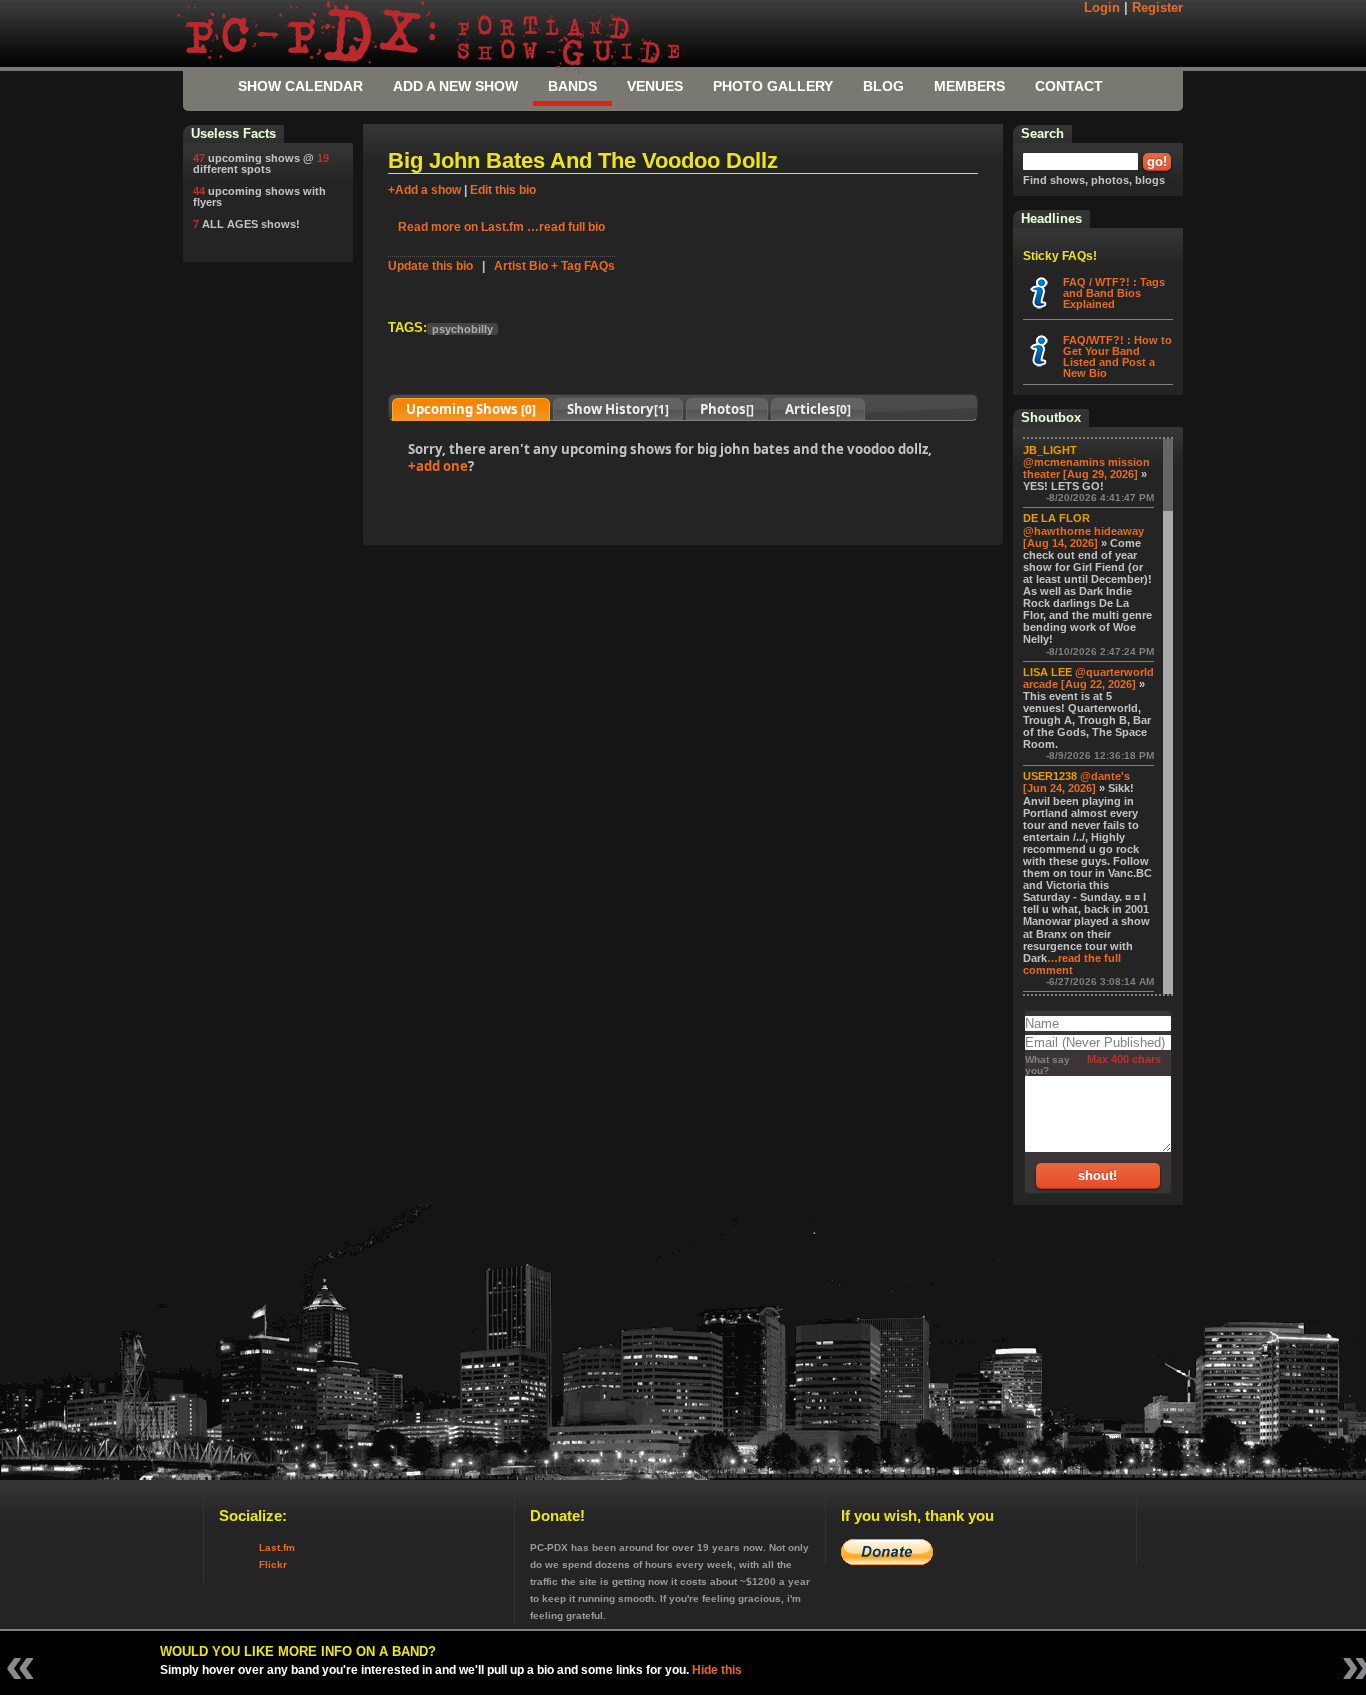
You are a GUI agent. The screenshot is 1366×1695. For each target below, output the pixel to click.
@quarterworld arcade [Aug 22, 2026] (1088, 678)
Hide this (717, 1670)
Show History (618, 409)
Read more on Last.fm (461, 227)
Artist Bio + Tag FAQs (554, 266)
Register (1157, 8)
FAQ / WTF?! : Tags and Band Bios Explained (1114, 293)
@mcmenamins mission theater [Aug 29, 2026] (1086, 468)
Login (1102, 8)
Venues (655, 86)
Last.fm (277, 1547)
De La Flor (1056, 518)
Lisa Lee (1047, 672)
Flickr (273, 1564)
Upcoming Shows (471, 409)
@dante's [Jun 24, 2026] (1076, 782)
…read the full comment (1072, 964)
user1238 (1050, 776)
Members (969, 86)
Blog (883, 86)
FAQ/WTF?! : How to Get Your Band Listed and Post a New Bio (1117, 356)
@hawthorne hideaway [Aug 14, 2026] (1083, 537)
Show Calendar (300, 86)
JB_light (1050, 450)
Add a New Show (455, 86)
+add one (438, 466)
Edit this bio (503, 190)
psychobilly (462, 329)
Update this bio (430, 266)
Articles (818, 409)
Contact (1069, 86)
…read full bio (566, 227)
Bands (572, 86)
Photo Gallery (773, 86)
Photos (727, 409)
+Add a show (424, 190)
